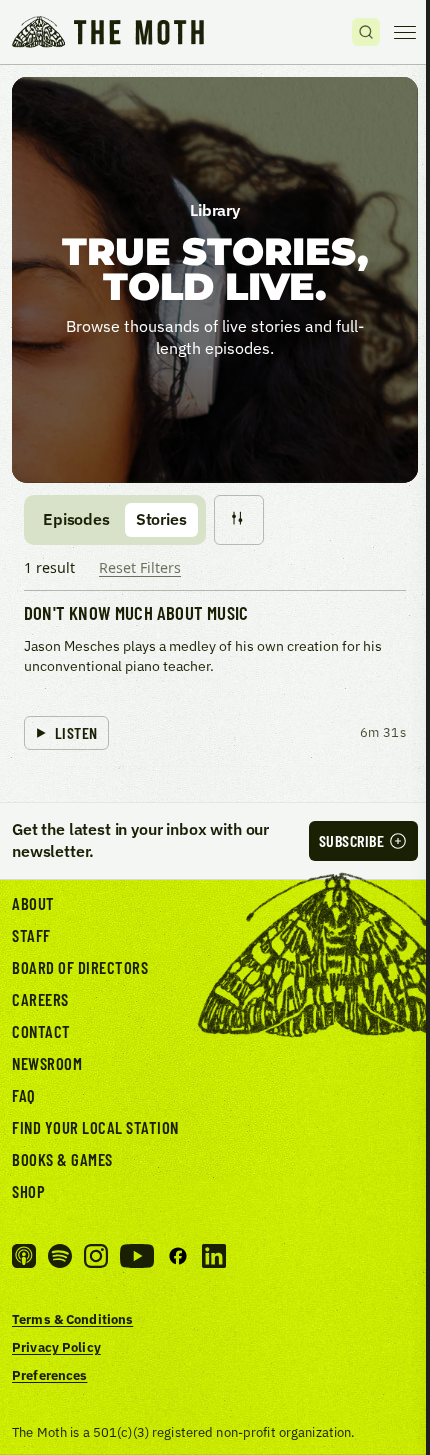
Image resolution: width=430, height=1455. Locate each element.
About (33, 903)
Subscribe (351, 840)
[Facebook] (178, 1256)
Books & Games (62, 1159)
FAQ (24, 1095)
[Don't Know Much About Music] (215, 678)
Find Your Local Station (95, 1127)
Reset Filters (140, 567)
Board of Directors (80, 967)
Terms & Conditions (72, 1319)
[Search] (366, 32)
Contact (41, 1031)
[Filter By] (239, 520)
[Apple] (24, 1256)
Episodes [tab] (76, 519)
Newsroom (47, 1063)
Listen (76, 732)
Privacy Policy (56, 1347)
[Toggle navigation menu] (405, 32)
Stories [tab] (161, 519)
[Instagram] (96, 1256)
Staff (31, 935)
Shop (28, 1191)
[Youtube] (137, 1256)
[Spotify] (60, 1256)
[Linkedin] (214, 1256)
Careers (40, 999)
